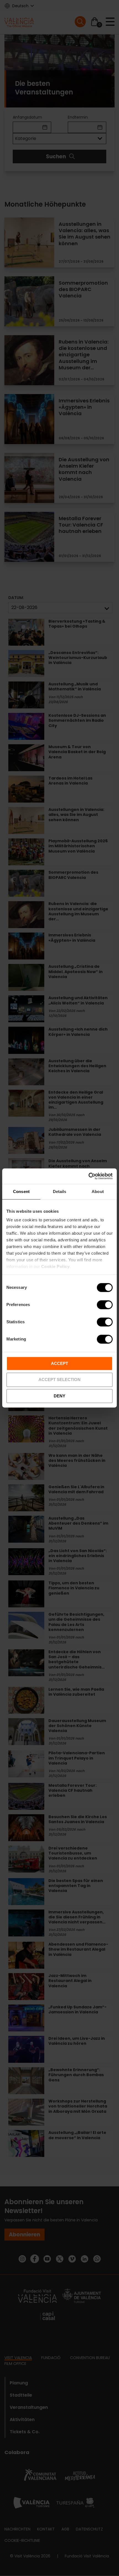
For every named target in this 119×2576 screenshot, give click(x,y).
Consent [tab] (21, 1191)
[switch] (105, 1305)
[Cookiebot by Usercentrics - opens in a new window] (88, 1176)
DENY (59, 1396)
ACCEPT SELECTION (59, 1380)
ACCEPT (59, 1363)
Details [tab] (60, 1191)
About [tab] (98, 1191)
